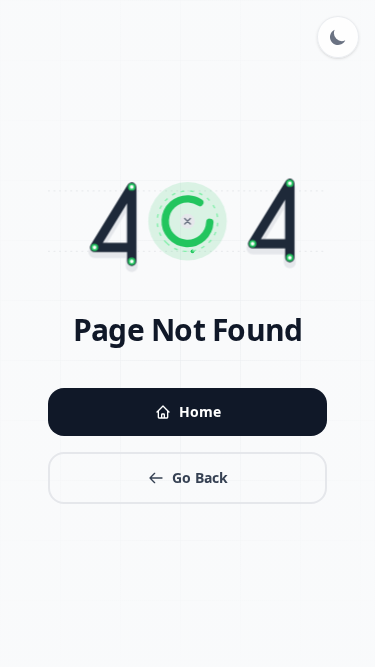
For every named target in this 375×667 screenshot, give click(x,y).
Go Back (200, 477)
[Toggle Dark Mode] (338, 37)
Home (200, 411)
